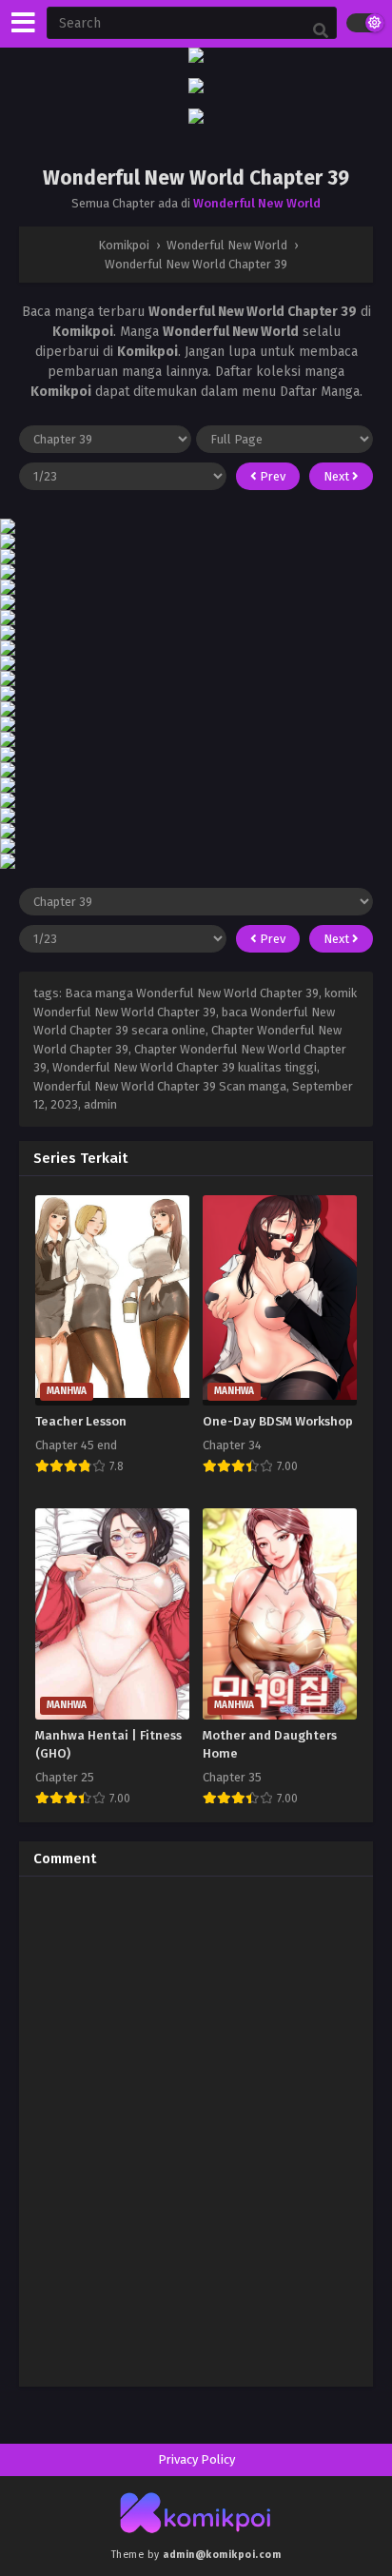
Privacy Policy (196, 2459)
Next (338, 476)
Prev (271, 476)
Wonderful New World (257, 203)
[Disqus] (196, 2129)
